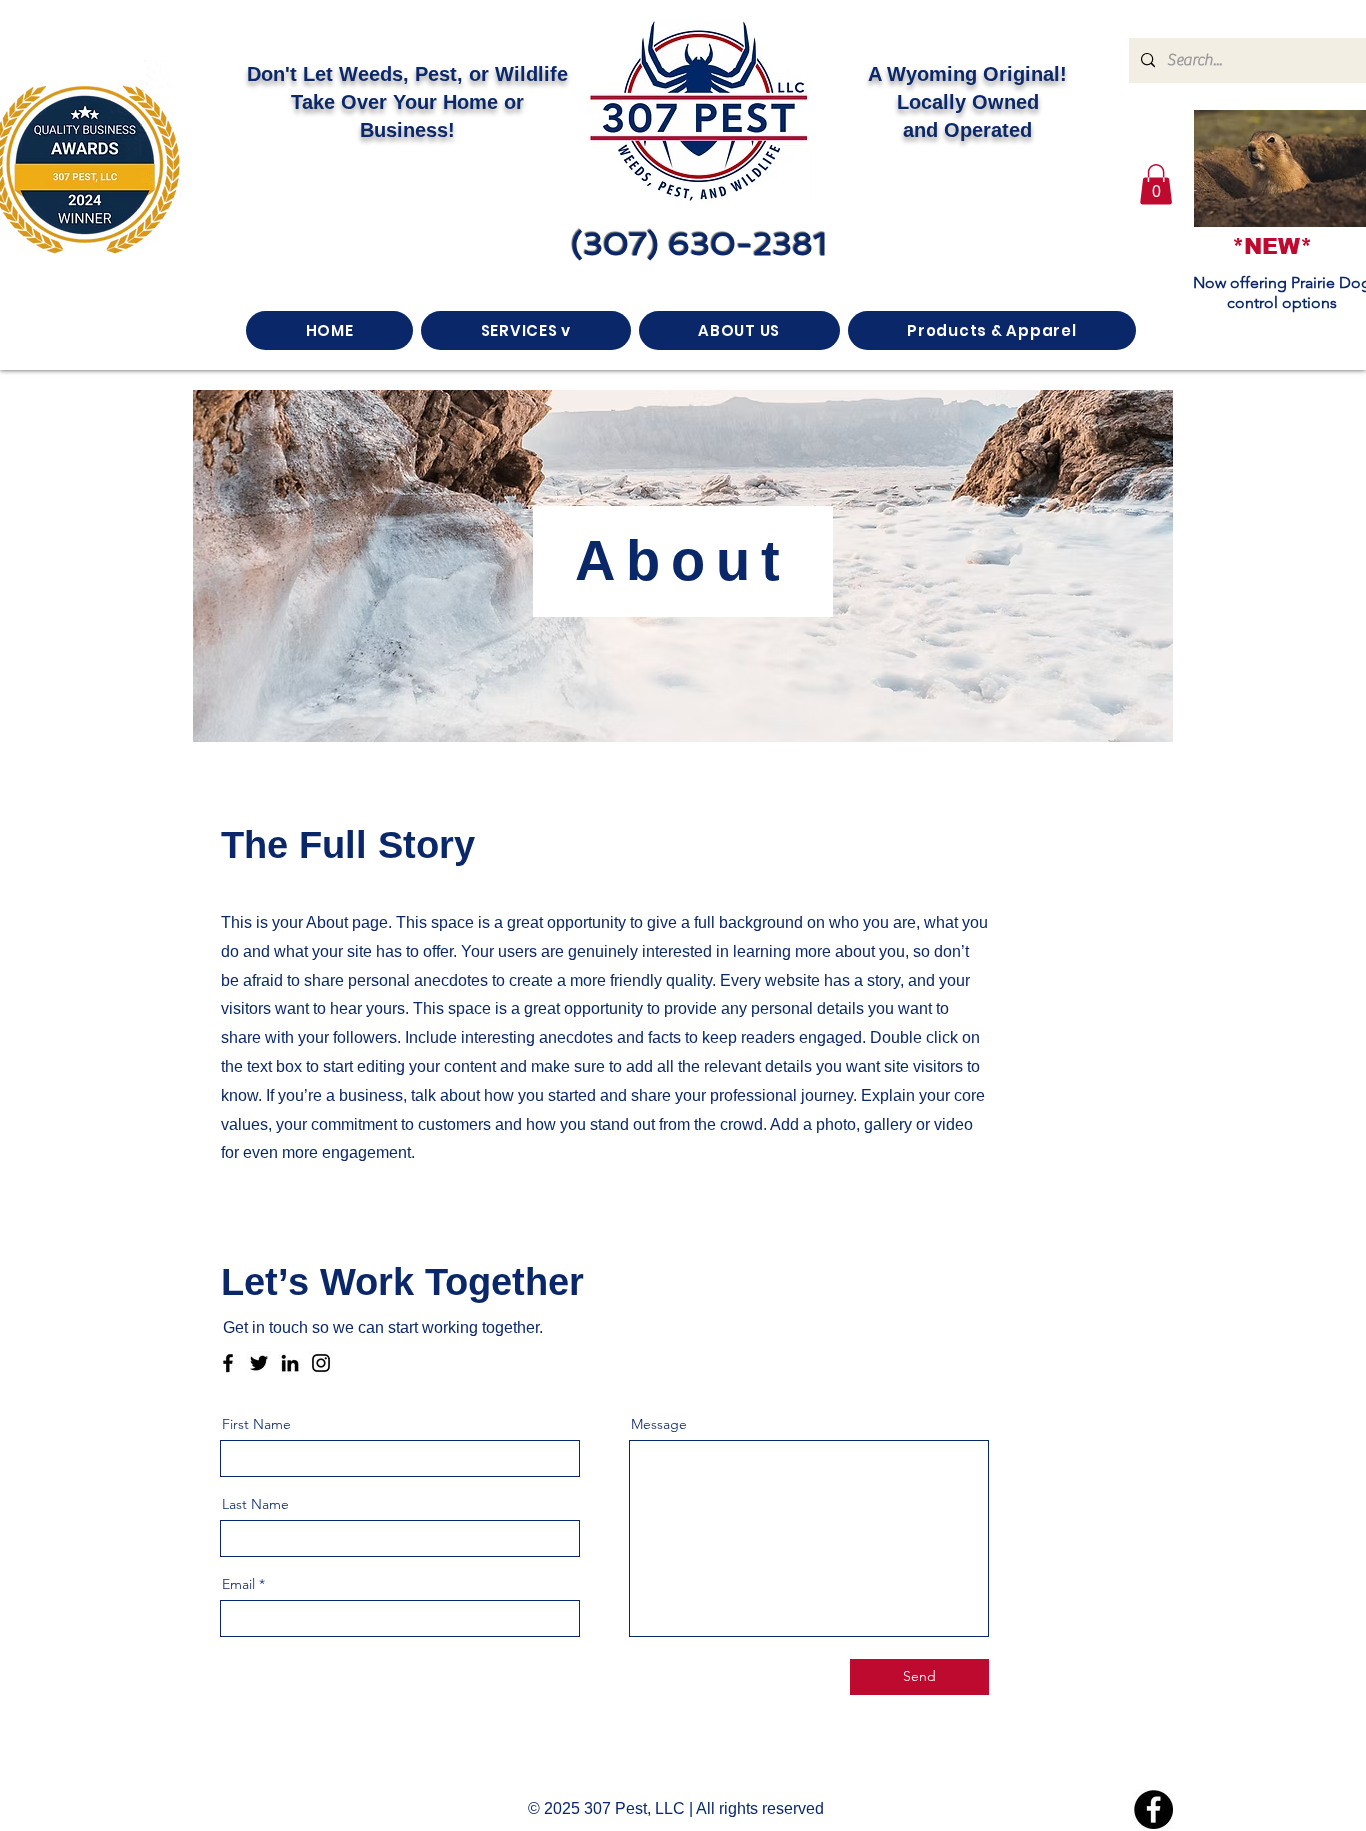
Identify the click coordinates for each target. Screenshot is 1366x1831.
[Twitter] (259, 1363)
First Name (256, 1424)
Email (238, 1584)
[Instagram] (321, 1363)
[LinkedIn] (290, 1363)
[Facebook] (228, 1363)
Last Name (255, 1504)
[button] (1156, 184)
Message (659, 1424)
